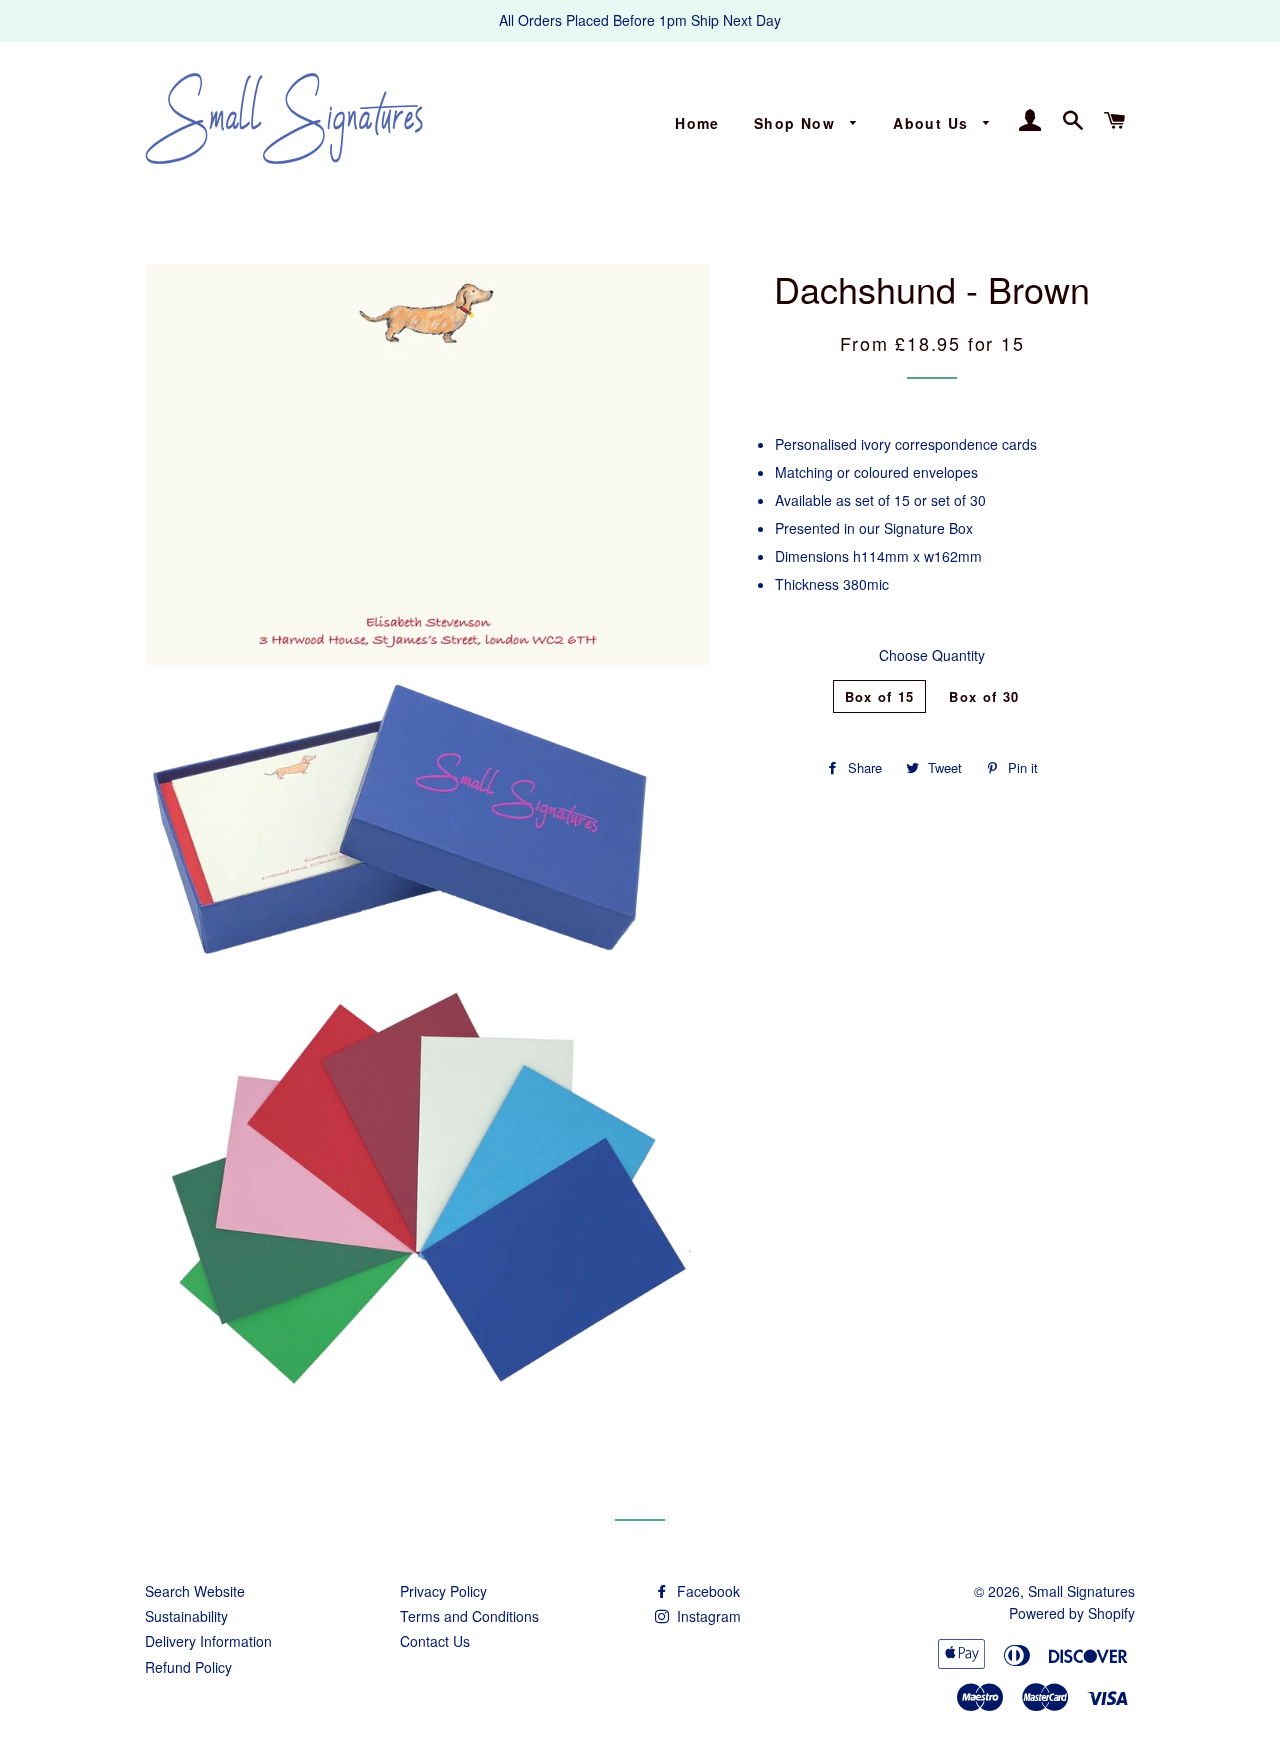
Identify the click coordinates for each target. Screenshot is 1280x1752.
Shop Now (797, 123)
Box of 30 (984, 696)
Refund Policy (188, 1667)
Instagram (707, 1616)
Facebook (706, 1591)
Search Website (195, 1591)
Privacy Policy (443, 1591)
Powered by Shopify (1072, 1613)
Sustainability (186, 1616)
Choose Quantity (932, 655)
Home (697, 123)
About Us (933, 123)
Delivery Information (208, 1641)
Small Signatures (1081, 1591)
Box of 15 (880, 696)
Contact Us (435, 1641)
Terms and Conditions (469, 1616)
